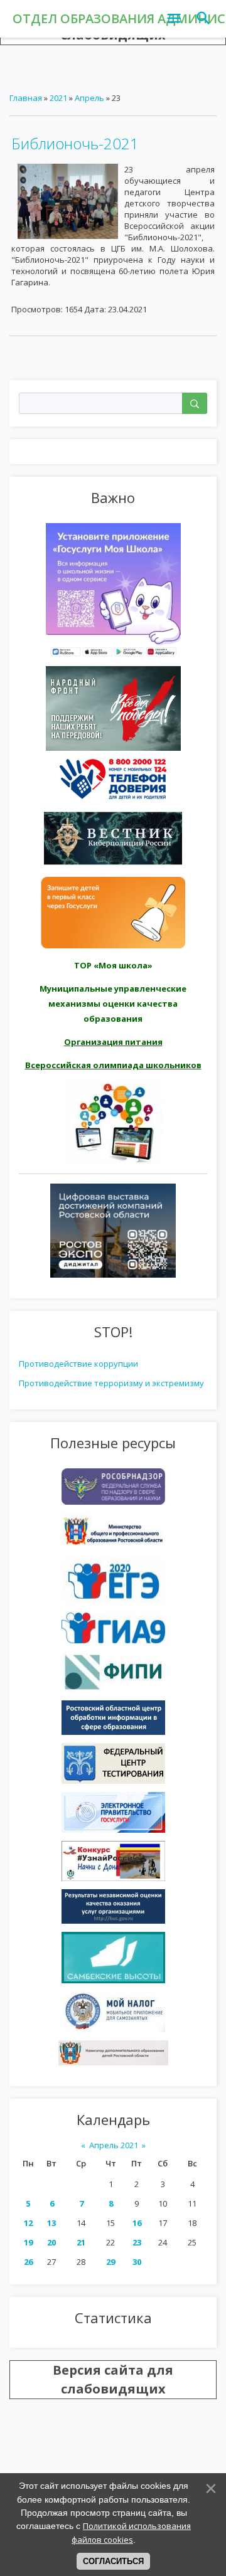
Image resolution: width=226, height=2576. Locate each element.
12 (28, 2223)
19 (28, 2242)
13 (51, 2223)
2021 (58, 98)
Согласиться (113, 2561)
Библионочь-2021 (75, 143)
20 (51, 2242)
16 (137, 2223)
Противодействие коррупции (78, 1364)
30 (137, 2262)
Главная (26, 98)
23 (137, 2242)
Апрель (89, 98)
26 (28, 2262)
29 (110, 2262)
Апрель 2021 (114, 2145)
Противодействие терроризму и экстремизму (111, 1383)
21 (81, 2242)
